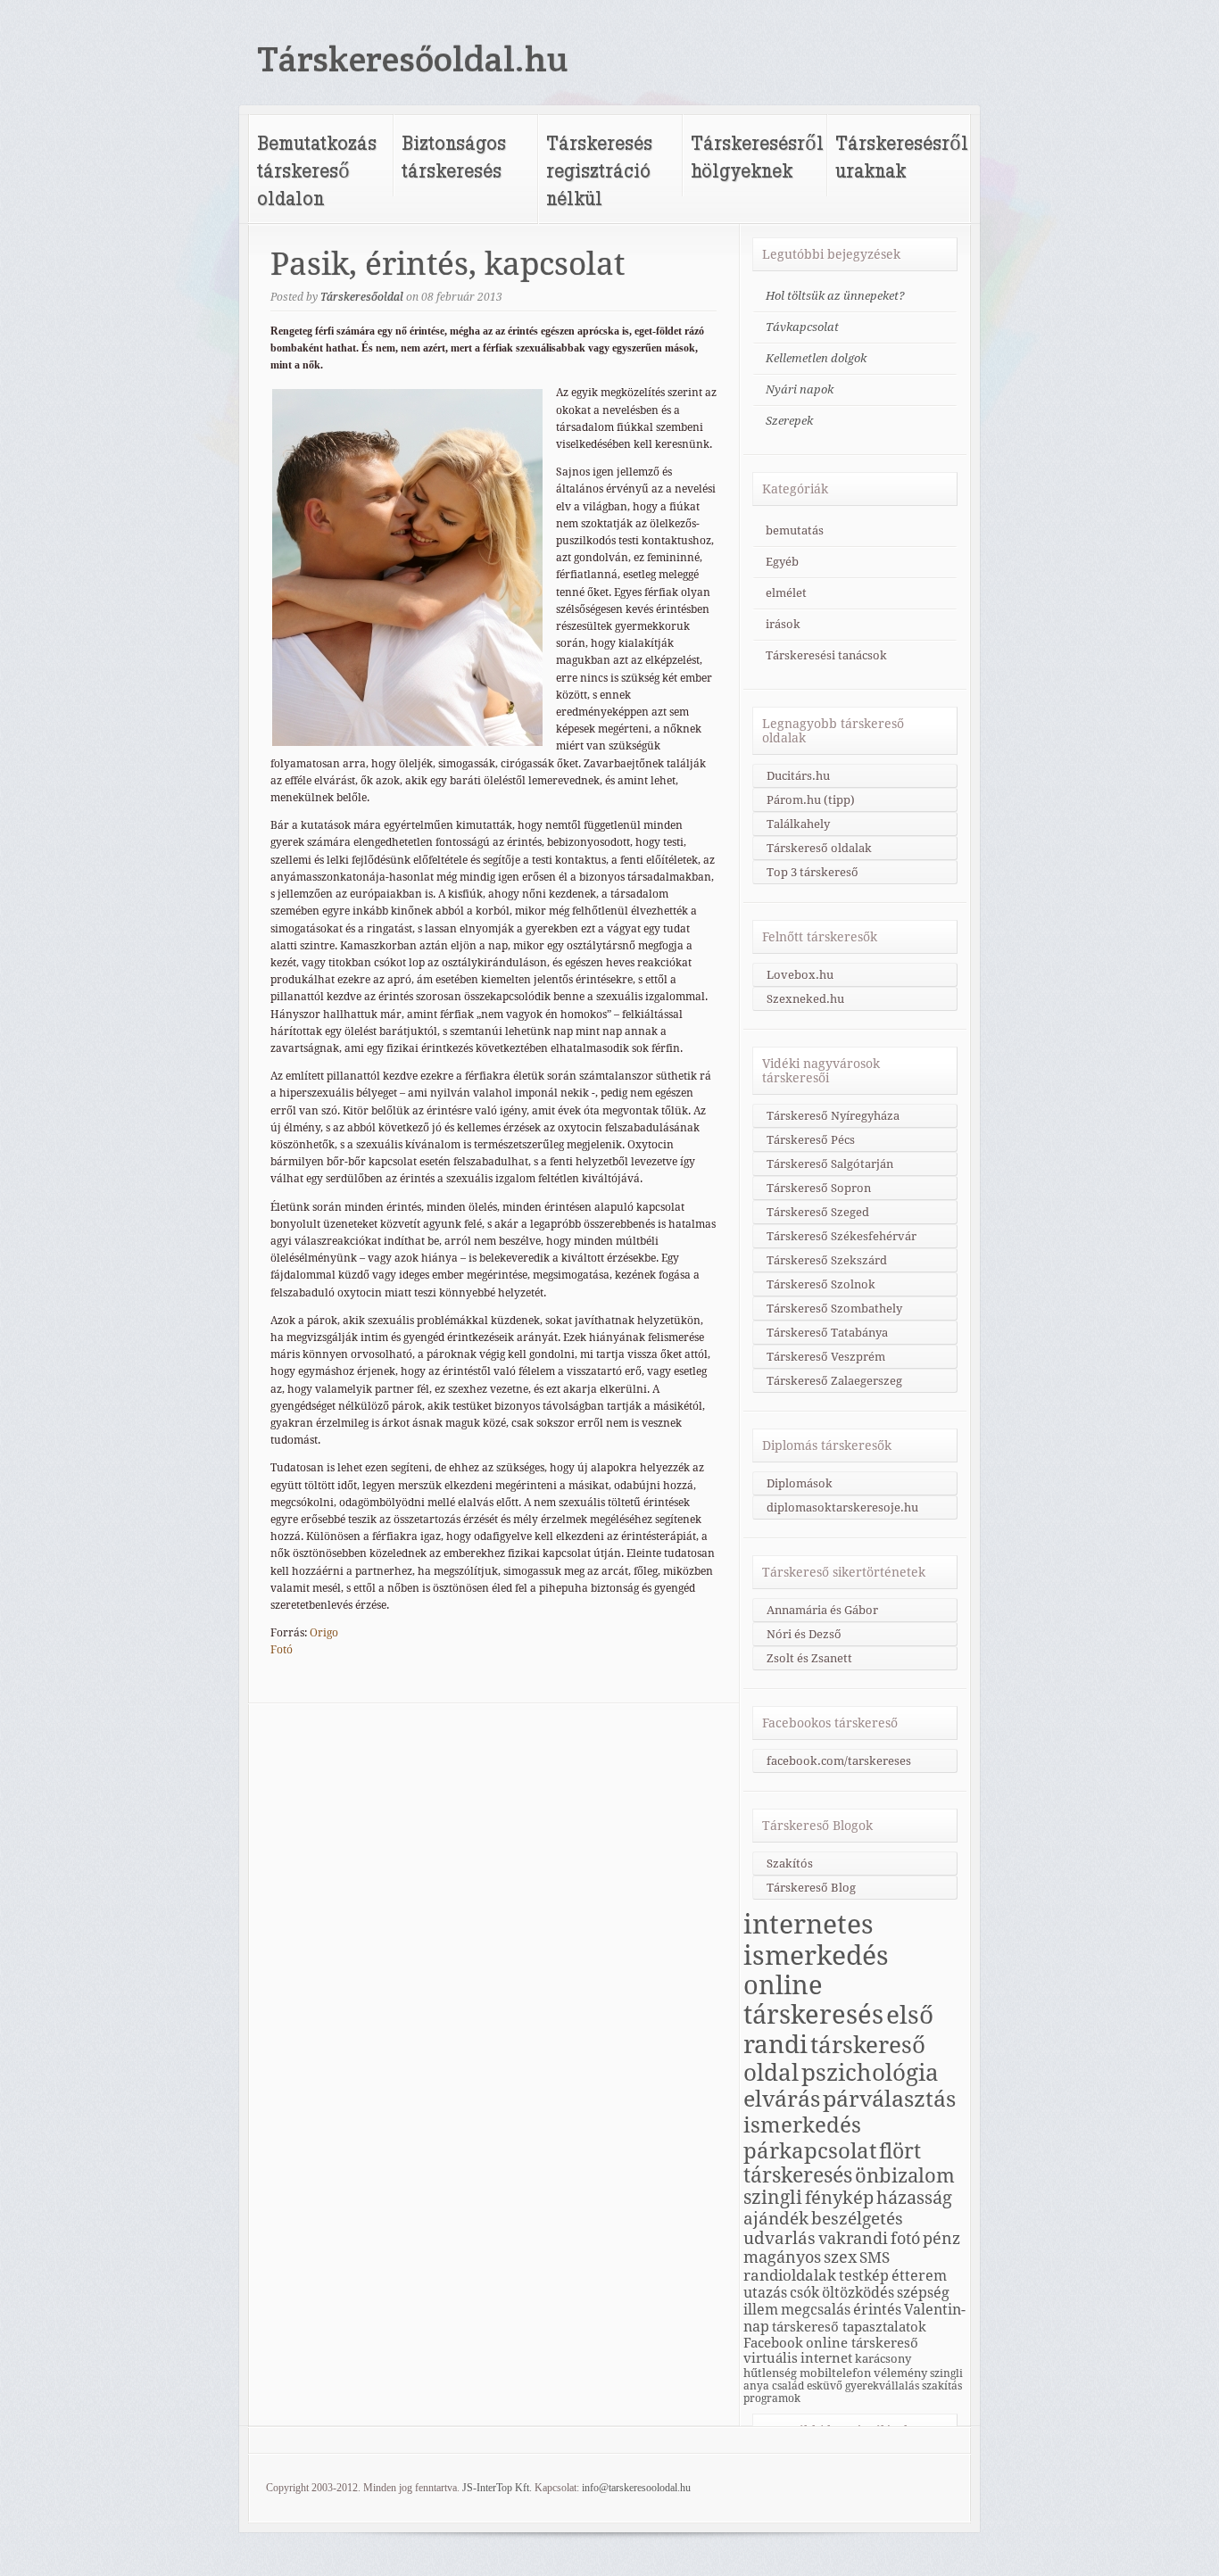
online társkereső (862, 2343)
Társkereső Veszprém (826, 1357)
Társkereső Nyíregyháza (833, 1116)
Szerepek (789, 421)
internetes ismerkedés (816, 1940)
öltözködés (858, 2293)
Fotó (282, 1650)
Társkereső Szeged (818, 1212)
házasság (914, 2198)
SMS (875, 2257)
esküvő (825, 2386)
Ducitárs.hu (798, 776)
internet (826, 2358)
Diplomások (800, 1483)
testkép (864, 2276)
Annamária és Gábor (822, 1610)
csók (804, 2293)
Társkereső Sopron (819, 1188)
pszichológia (870, 2073)
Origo (324, 1633)
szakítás (942, 2386)
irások (783, 624)
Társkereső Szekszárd (827, 1260)
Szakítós (790, 1864)
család (788, 2386)
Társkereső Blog (811, 1888)
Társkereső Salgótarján (830, 1164)
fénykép (839, 2198)
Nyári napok (800, 389)
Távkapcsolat (802, 327)
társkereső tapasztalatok (849, 2327)
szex (840, 2257)
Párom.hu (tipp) (811, 800)
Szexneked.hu (805, 999)
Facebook (773, 2343)
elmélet (786, 593)
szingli (773, 2198)
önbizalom (905, 2175)
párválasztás (889, 2099)
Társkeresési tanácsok (826, 655)
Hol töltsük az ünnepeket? (835, 296)
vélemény (900, 2373)
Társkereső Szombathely (834, 1309)
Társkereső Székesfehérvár (842, 1236)
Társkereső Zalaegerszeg (834, 1381)
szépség (923, 2293)
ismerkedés (802, 2125)
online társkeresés (813, 2000)
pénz (941, 2238)
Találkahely (798, 824)
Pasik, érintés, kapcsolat (448, 264)
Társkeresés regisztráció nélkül (599, 170)
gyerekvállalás (882, 2386)
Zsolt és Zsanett (809, 1658)
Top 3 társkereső (813, 872)
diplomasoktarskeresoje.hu (842, 1507)
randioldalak (790, 2275)
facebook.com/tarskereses (839, 1761)
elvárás (782, 2099)
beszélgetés (857, 2218)
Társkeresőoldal (362, 297)
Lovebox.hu (800, 975)
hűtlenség (770, 2373)
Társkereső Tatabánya (827, 1333)
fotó (905, 2238)
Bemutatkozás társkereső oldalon (317, 170)
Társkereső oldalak (819, 848)
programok (772, 2398)
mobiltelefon (835, 2373)
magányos (782, 2257)
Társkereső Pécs (811, 1140)
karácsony (883, 2358)
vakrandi (853, 2238)
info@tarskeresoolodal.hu (636, 2488)
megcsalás (816, 2310)
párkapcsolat (810, 2151)
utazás (765, 2293)
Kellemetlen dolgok (816, 358)
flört (900, 2151)
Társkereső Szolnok (821, 1284)
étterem (919, 2276)
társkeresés (798, 2175)
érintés (877, 2310)
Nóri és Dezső (804, 1634)
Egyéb (782, 562)
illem (761, 2310)
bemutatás (795, 530)
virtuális (771, 2358)
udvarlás (779, 2238)
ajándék (776, 2218)
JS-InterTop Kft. (497, 2488)
